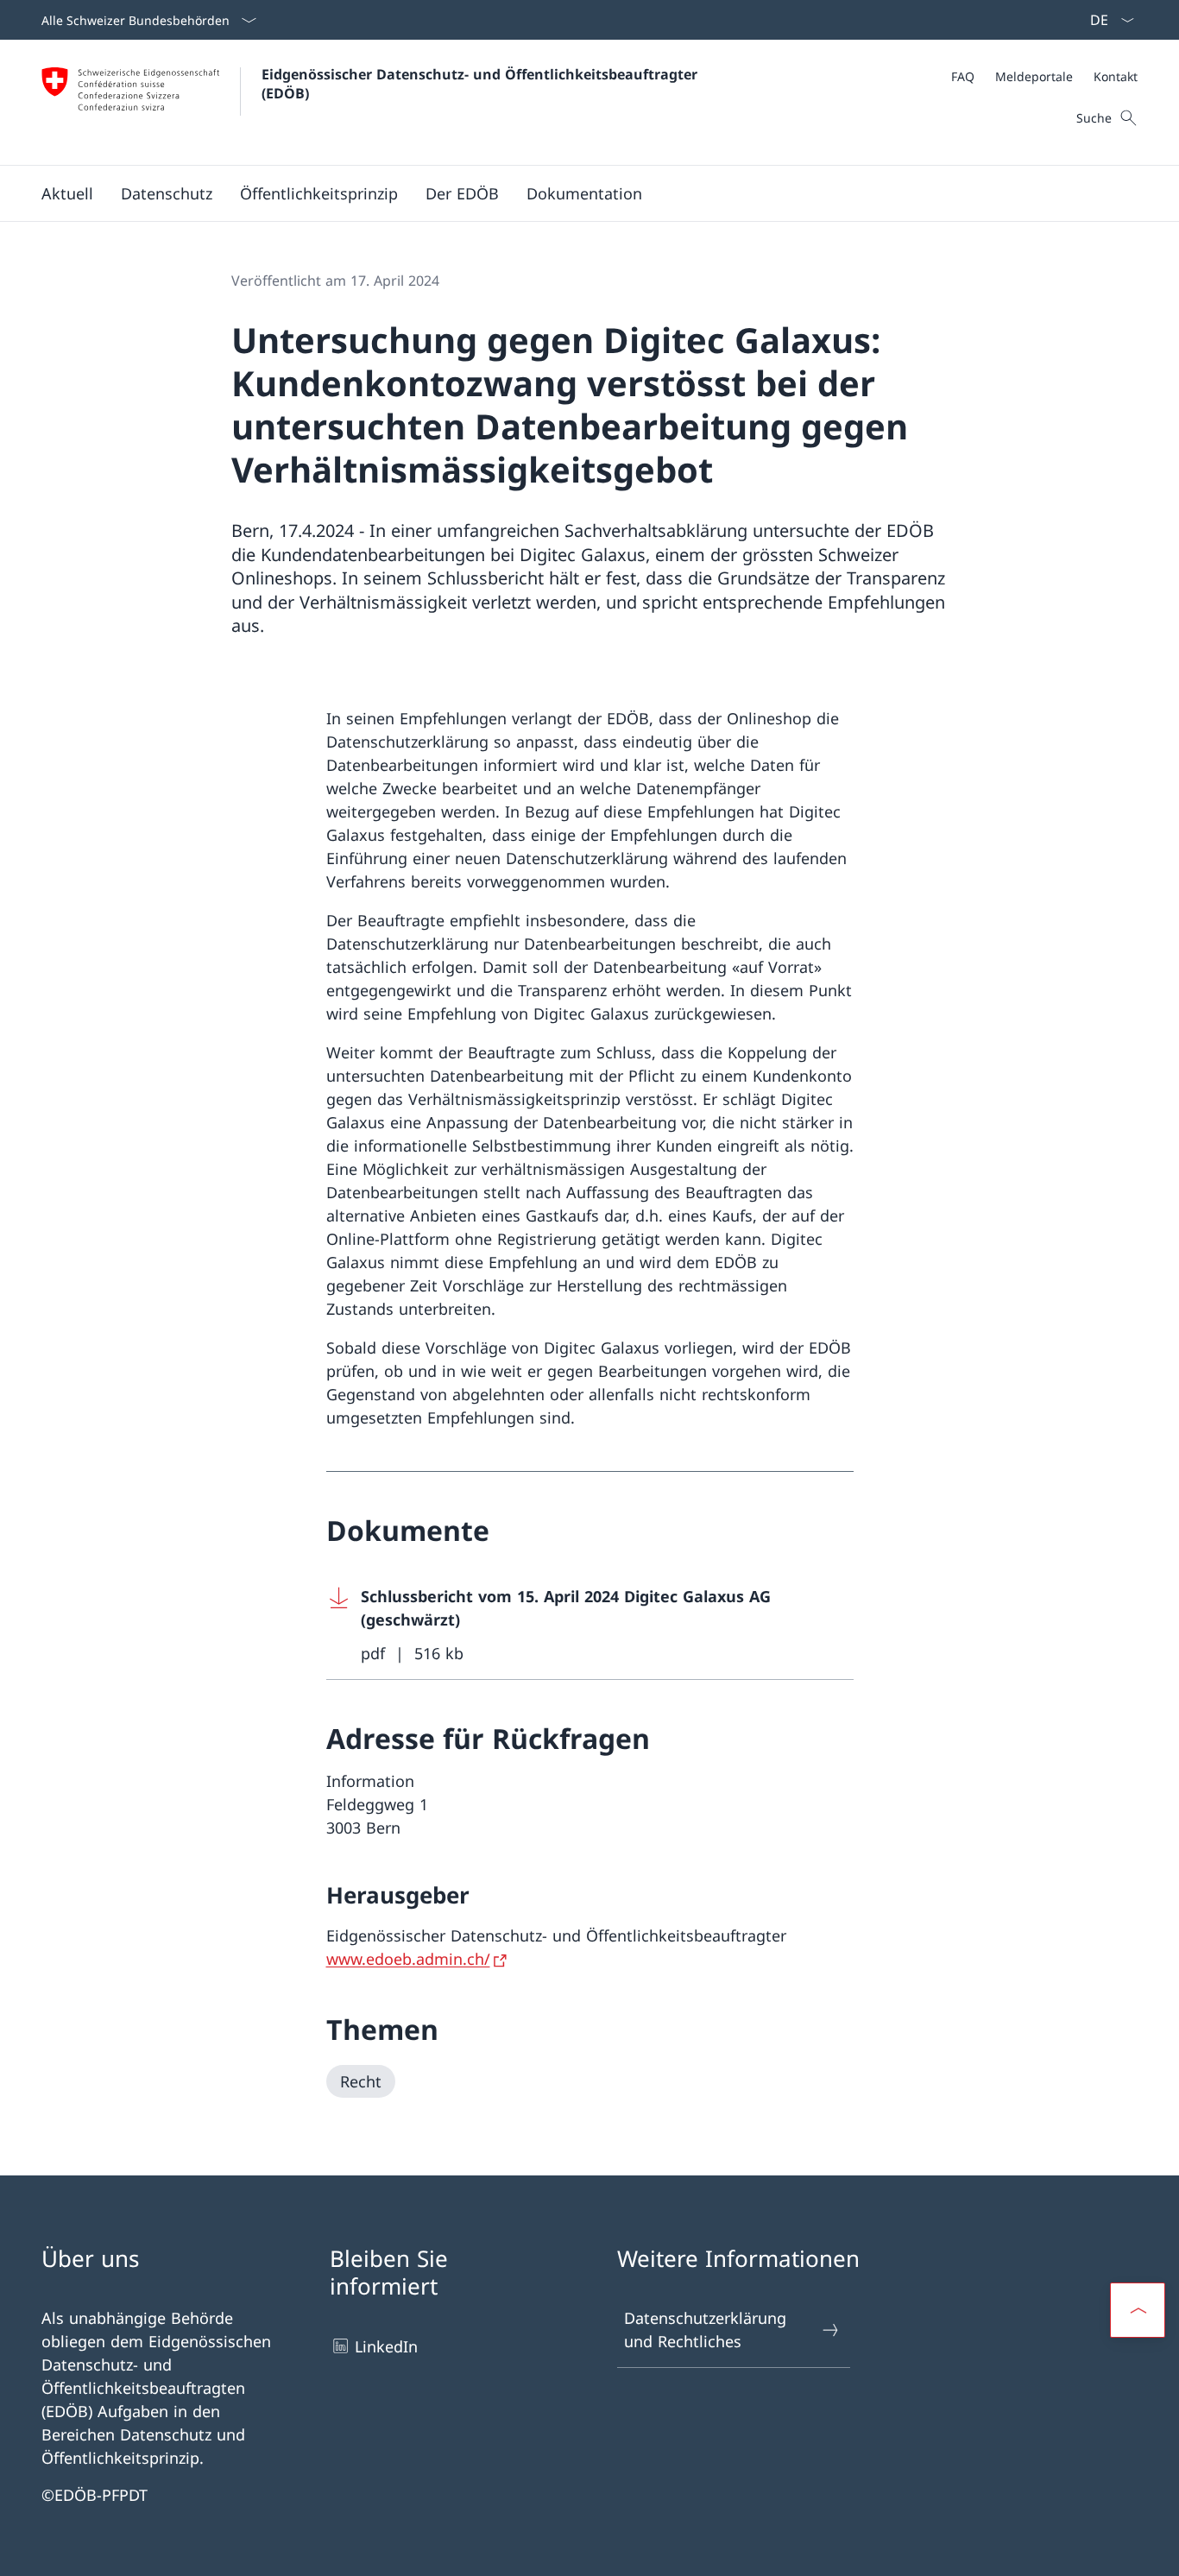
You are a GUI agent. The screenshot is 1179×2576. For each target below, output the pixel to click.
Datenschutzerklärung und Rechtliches (705, 2330)
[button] (67, 193)
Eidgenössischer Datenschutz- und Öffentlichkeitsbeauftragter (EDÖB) (484, 84)
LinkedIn (386, 2346)
